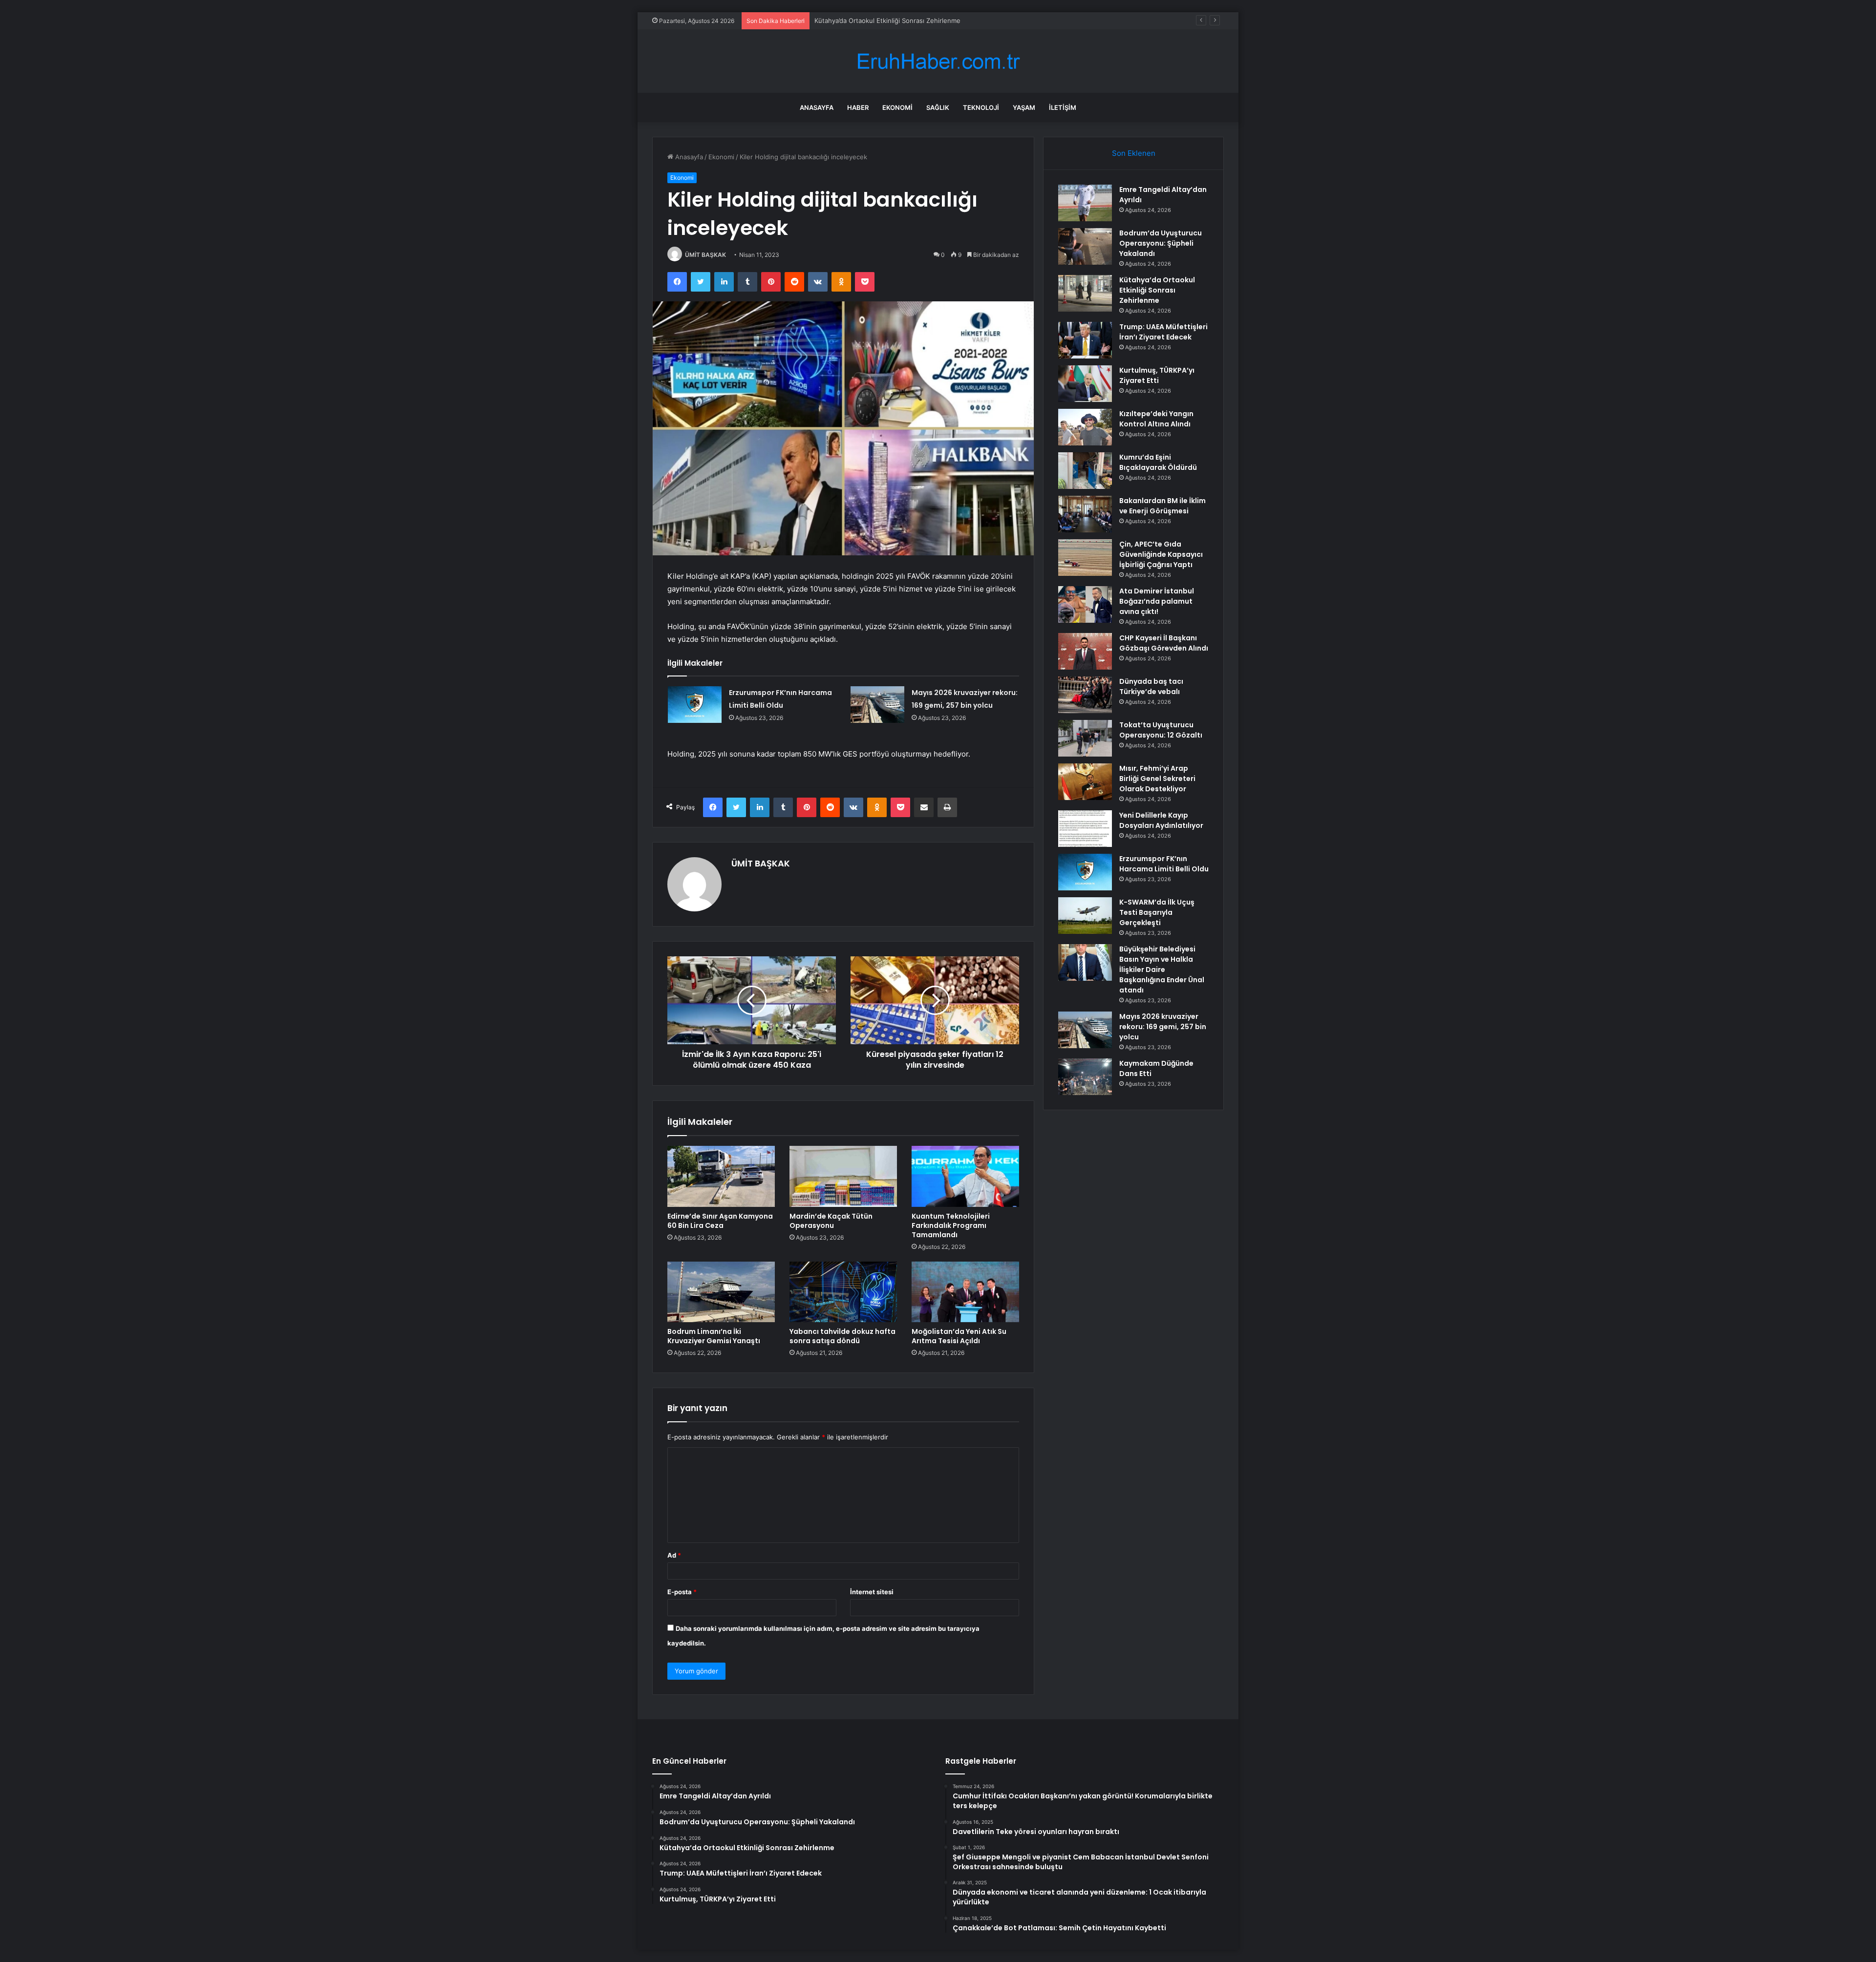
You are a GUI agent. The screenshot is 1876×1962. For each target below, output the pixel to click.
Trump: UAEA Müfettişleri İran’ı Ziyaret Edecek (1163, 332)
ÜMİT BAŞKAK (705, 255)
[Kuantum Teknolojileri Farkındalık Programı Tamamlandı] (965, 1176)
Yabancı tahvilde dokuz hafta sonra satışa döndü (842, 1336)
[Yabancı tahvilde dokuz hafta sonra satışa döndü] (843, 1292)
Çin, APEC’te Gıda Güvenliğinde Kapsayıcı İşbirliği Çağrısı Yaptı (1161, 554)
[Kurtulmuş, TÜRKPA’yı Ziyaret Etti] (1085, 384)
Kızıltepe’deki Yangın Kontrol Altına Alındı (1156, 419)
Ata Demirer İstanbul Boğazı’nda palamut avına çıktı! (1157, 601)
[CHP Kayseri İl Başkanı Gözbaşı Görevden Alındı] (1085, 651)
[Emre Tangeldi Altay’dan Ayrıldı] (1085, 203)
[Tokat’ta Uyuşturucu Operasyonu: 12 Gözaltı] (1085, 738)
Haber (858, 107)
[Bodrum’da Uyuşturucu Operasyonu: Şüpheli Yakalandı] (1085, 246)
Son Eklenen (1134, 153)
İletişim (1063, 107)
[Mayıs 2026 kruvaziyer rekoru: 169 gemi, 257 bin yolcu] (877, 705)
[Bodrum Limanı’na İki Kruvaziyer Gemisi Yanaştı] (721, 1292)
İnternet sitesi (872, 1592)
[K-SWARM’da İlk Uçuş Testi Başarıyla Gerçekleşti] (1085, 916)
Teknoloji (981, 107)
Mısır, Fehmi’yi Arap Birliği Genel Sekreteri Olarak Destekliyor (1157, 779)
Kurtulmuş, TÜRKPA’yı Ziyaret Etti (1157, 375)
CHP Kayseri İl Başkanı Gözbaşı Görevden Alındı (1164, 643)
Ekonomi (897, 107)
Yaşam (1024, 107)
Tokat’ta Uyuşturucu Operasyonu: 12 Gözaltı (1161, 730)
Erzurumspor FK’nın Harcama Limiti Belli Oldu (1164, 864)
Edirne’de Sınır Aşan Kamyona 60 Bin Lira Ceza (720, 1221)
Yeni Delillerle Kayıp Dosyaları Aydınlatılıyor (1161, 820)
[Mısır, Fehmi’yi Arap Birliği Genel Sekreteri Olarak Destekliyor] (1085, 782)
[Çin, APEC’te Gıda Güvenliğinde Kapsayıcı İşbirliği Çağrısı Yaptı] (1085, 558)
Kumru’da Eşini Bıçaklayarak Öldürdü (1158, 462)
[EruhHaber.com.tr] (938, 61)
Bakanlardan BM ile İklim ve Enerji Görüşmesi (1162, 506)
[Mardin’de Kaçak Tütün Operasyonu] (843, 1176)
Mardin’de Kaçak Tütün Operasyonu (831, 1221)
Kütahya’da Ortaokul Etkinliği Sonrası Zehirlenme (1157, 290)
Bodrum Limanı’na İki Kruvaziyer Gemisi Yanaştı (714, 1336)
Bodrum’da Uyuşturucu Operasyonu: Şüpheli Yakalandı (1161, 243)
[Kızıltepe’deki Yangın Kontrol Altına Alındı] (1085, 427)
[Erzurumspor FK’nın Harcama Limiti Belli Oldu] (695, 705)
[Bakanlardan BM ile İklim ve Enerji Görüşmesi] (1085, 514)
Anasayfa (817, 107)
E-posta (682, 1592)
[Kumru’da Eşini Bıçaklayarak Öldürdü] (1085, 471)
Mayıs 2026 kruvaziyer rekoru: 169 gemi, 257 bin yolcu (1163, 1027)
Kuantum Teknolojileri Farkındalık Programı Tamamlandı (951, 1225)
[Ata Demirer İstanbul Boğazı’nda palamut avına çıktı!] (1085, 604)
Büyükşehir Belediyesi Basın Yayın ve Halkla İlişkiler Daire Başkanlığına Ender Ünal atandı (1162, 970)
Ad (674, 1555)
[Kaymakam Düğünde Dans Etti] (1085, 1077)
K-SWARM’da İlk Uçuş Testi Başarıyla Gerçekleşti (1157, 912)
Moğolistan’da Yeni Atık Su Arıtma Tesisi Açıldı (959, 1336)
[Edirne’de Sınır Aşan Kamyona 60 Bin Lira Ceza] (721, 1176)
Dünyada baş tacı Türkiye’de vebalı (1151, 686)
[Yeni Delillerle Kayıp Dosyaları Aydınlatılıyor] (1085, 829)
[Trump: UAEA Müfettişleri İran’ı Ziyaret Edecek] (1085, 340)
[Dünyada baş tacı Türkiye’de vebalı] (1085, 695)
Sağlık (938, 107)
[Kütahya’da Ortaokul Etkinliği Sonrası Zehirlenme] (1085, 293)
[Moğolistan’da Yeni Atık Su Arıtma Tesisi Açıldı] (965, 1292)
